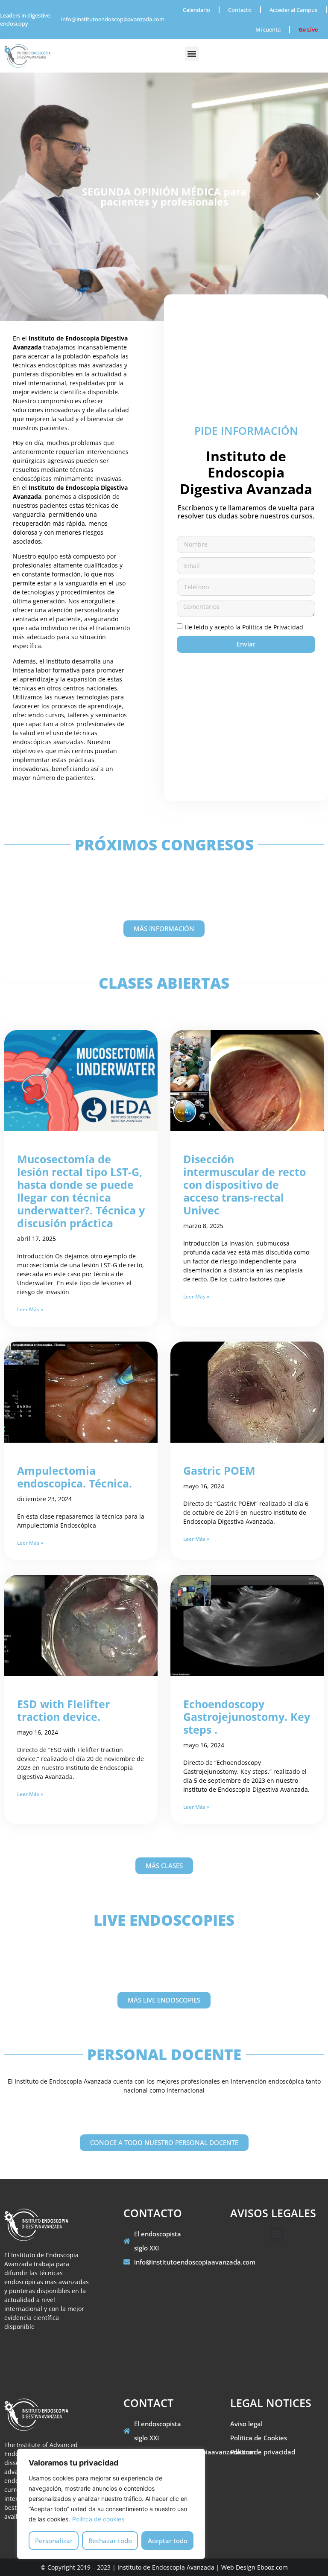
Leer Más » (30, 1309)
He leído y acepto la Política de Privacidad (244, 627)
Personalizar (54, 2541)
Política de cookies (98, 2519)
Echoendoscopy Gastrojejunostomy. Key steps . (247, 1717)
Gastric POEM (219, 1470)
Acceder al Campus (293, 10)
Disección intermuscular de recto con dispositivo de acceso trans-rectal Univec (245, 1185)
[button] (192, 54)
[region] (111, 2504)
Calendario (196, 10)
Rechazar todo (110, 2541)
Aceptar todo (168, 2541)
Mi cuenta (268, 29)
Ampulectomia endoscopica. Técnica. (75, 1477)
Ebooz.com (272, 2567)
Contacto (240, 10)
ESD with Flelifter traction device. (63, 1710)
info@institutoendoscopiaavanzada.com (113, 19)
